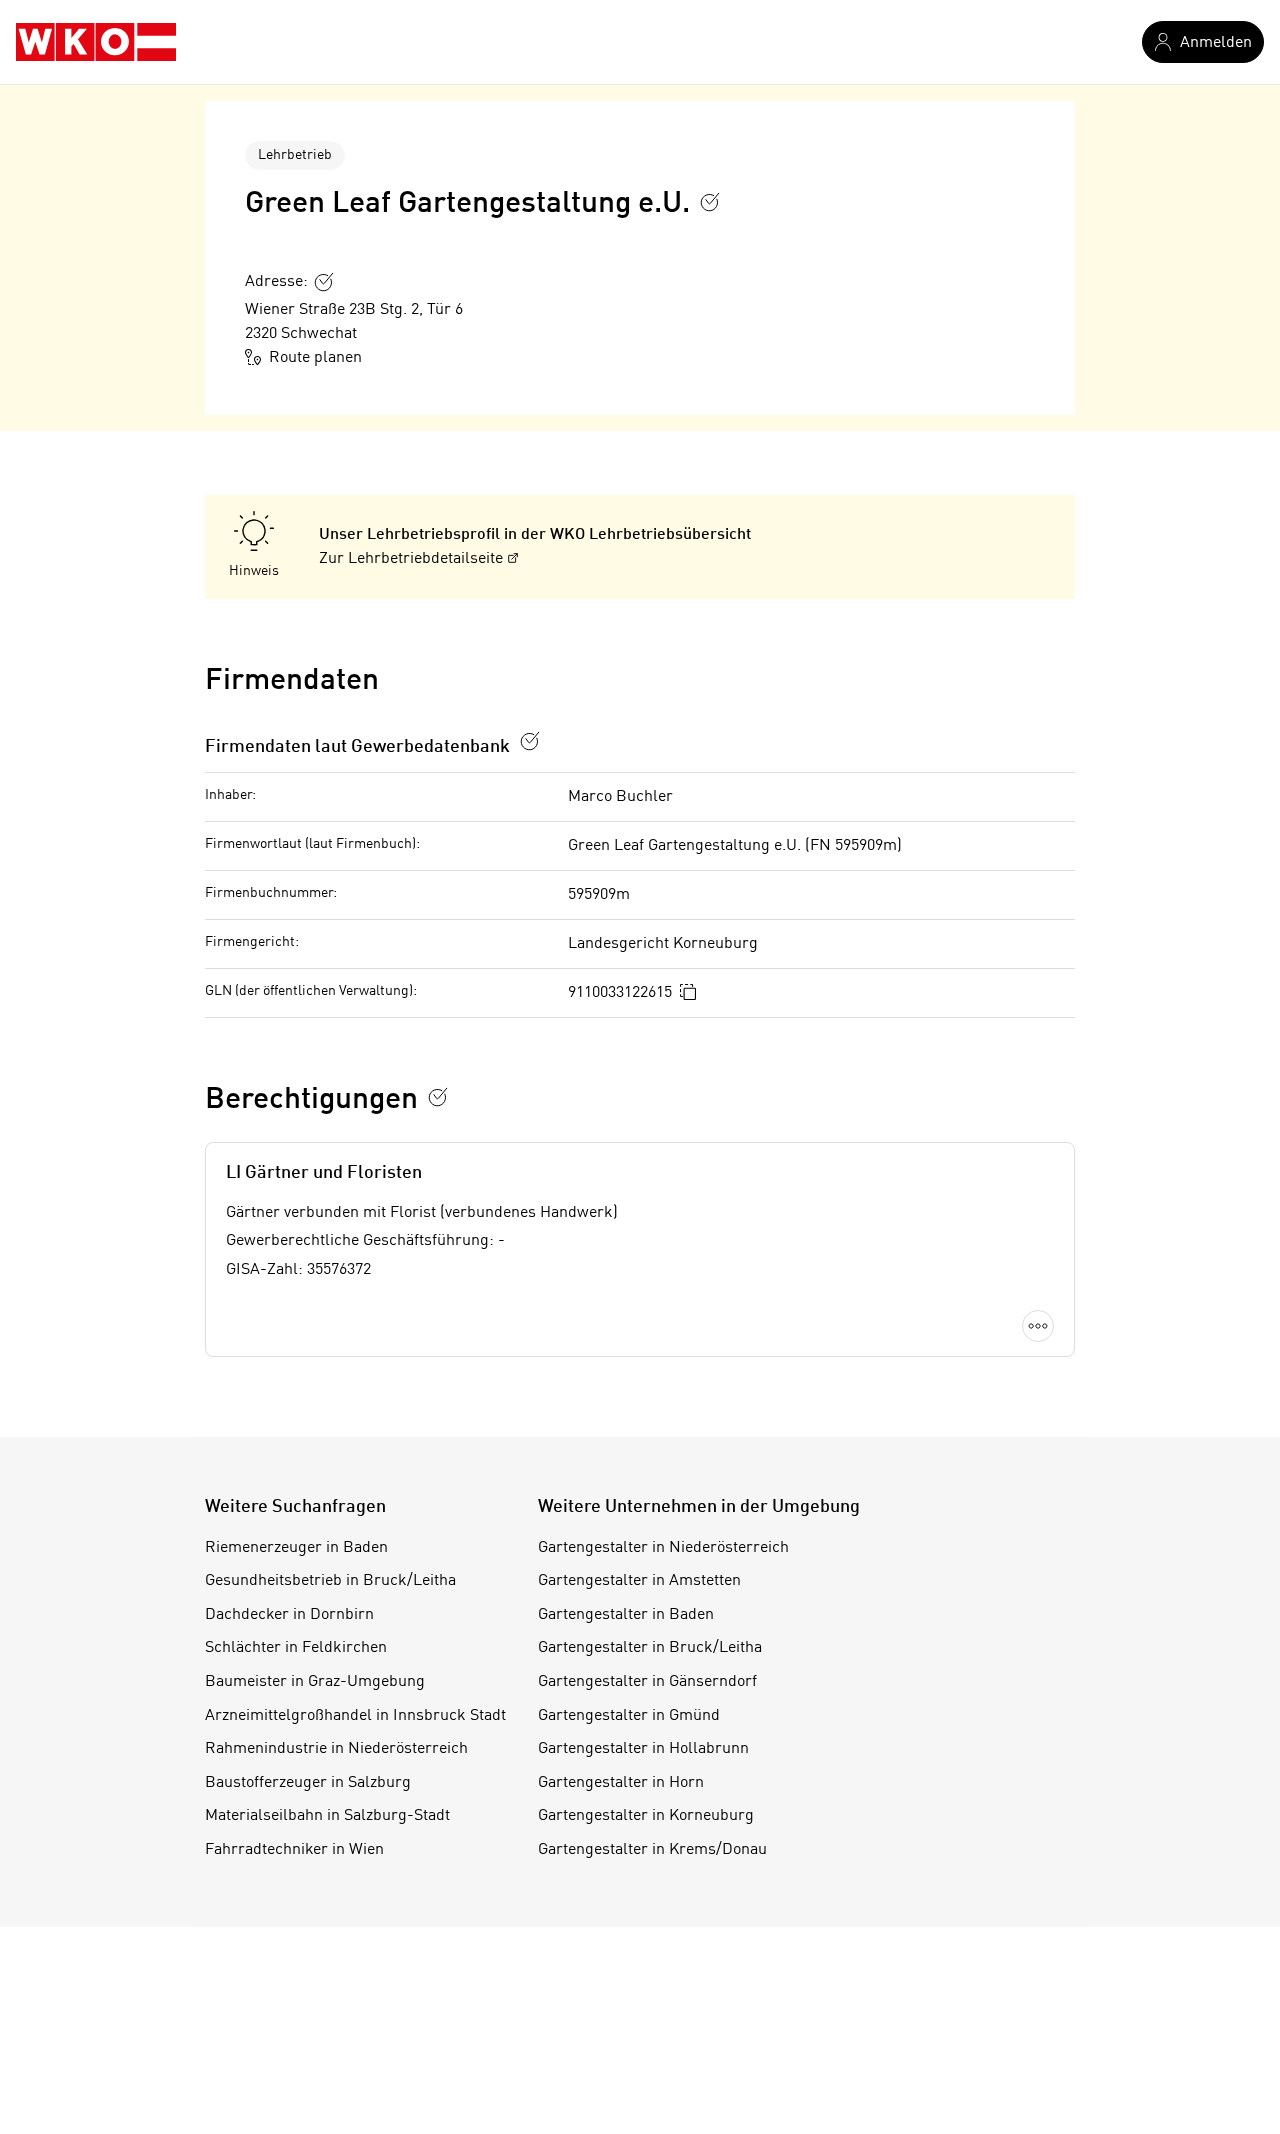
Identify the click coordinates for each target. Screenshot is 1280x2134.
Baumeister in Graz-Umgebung (315, 1682)
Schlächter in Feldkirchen (296, 1648)
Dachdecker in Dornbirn (289, 1615)
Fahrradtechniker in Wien (294, 1850)
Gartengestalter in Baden (626, 1615)
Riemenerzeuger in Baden (296, 1548)
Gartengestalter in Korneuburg (646, 1816)
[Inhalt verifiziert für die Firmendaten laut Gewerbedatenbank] (530, 741)
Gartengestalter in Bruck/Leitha (650, 1648)
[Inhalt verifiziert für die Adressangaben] (324, 282)
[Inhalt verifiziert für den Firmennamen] (710, 202)
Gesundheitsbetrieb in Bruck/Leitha (330, 1581)
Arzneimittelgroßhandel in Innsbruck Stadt (355, 1716)
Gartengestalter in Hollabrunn (643, 1749)
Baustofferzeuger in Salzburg (308, 1783)
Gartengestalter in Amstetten (639, 1581)
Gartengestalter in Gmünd (629, 1716)
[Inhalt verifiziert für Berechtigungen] (438, 1097)
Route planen (315, 358)
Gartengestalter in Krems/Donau (652, 1850)
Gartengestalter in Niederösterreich (663, 1548)
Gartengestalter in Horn (621, 1783)
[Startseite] (96, 42)
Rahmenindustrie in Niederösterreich (336, 1749)
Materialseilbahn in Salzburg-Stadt (327, 1816)
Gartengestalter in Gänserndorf (647, 1682)
